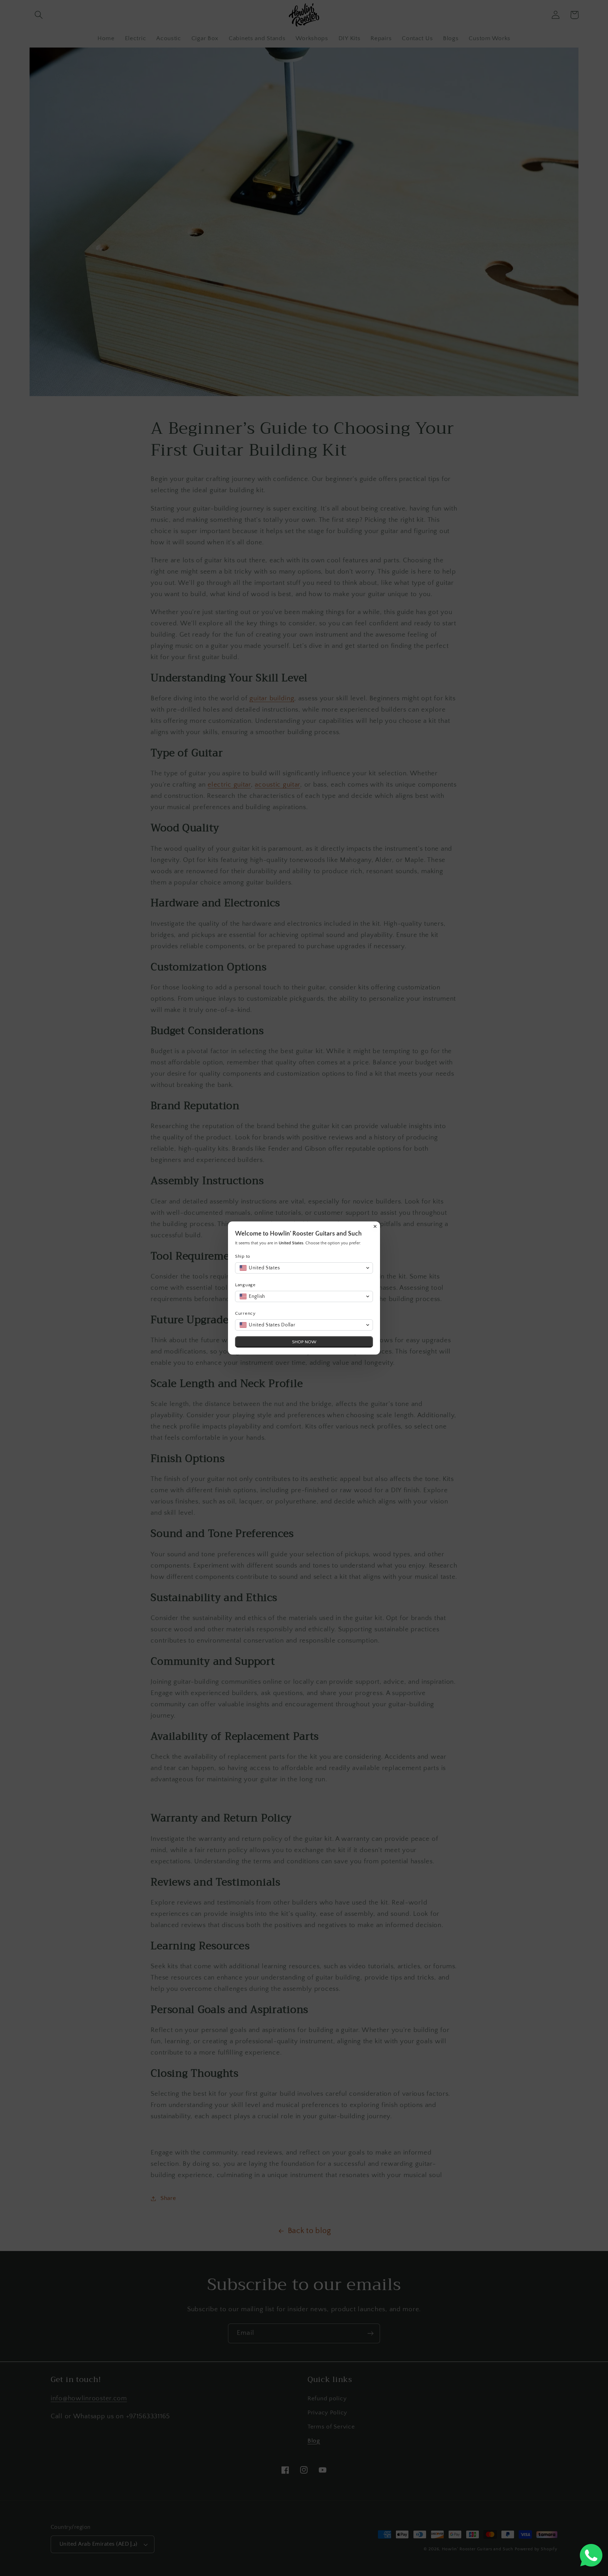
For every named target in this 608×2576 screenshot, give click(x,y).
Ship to (243, 1256)
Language (245, 1285)
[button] (304, 1268)
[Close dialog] (375, 1226)
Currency (245, 1313)
